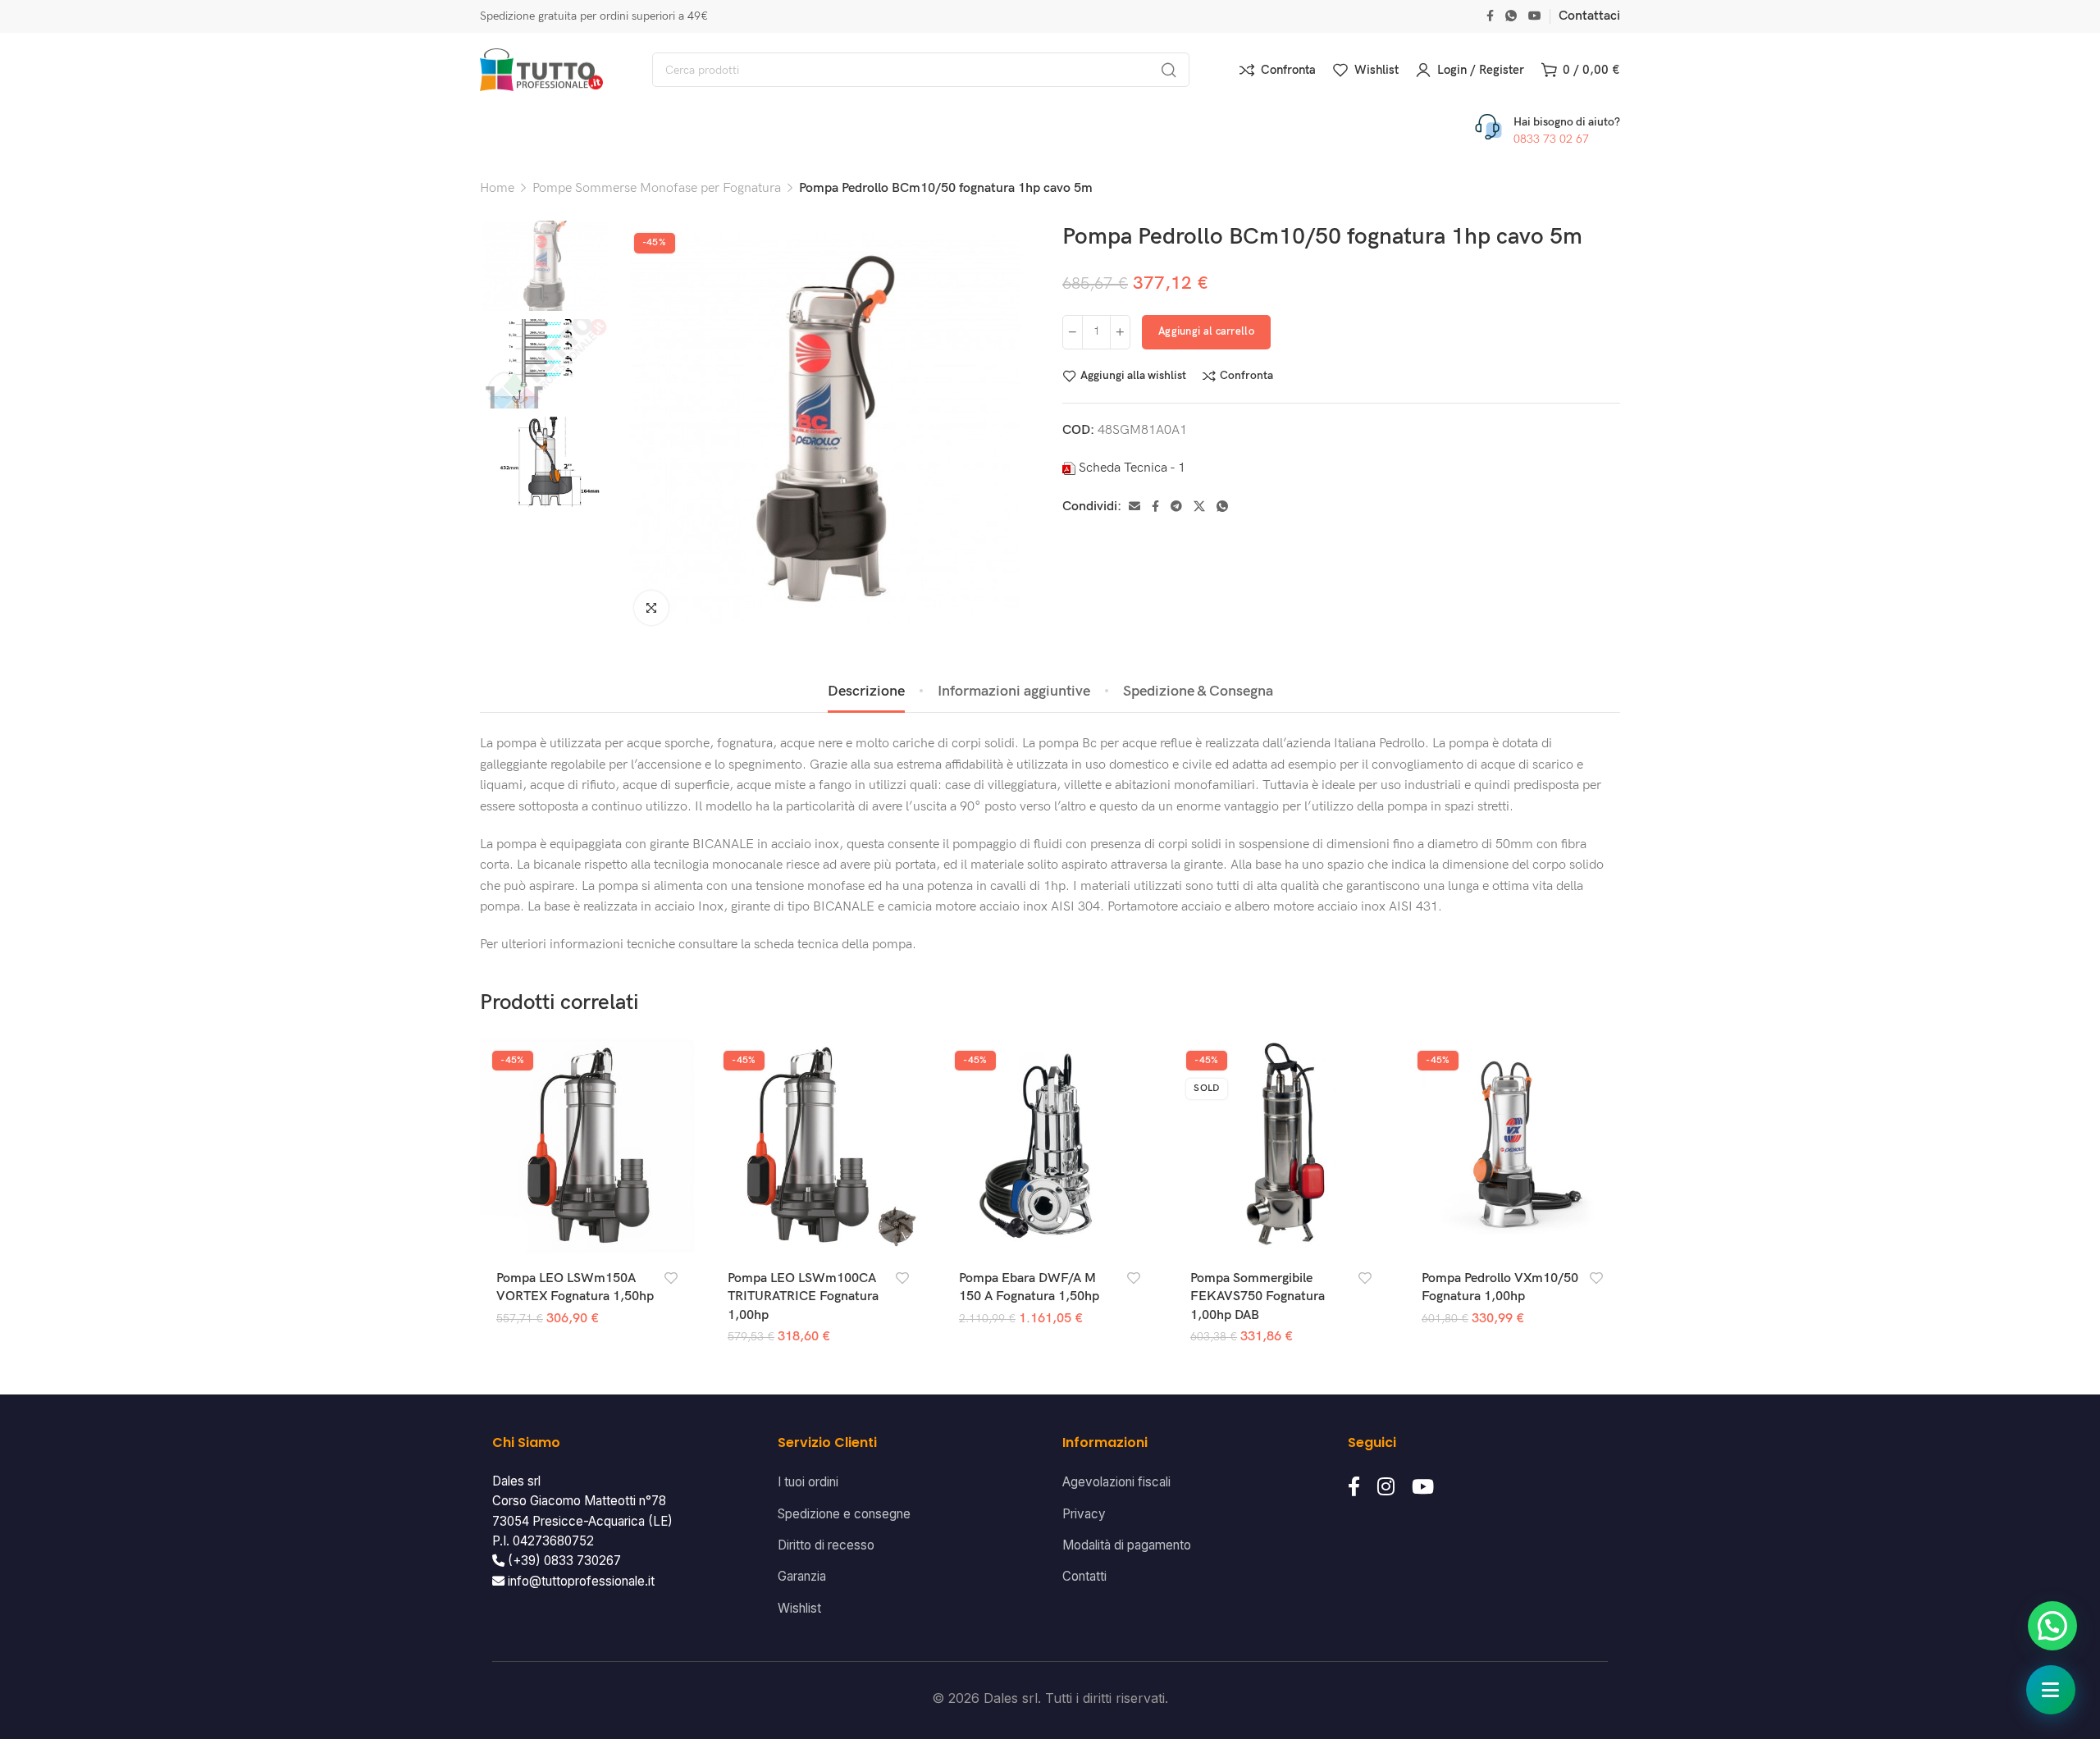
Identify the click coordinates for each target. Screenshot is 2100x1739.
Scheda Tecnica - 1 (1132, 468)
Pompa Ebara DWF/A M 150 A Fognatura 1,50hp (1029, 1287)
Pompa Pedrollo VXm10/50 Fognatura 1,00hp (1500, 1287)
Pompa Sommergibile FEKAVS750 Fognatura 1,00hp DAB (1258, 1297)
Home (497, 188)
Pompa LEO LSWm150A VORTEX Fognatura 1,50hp (575, 1287)
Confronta (1246, 376)
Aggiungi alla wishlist (1133, 376)
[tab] (866, 691)
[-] (1073, 332)
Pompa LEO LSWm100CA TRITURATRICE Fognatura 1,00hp (803, 1297)
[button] (2052, 1626)
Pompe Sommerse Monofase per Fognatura (657, 188)
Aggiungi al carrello (1206, 331)
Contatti (1084, 1576)
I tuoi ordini (808, 1482)
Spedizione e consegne (844, 1514)
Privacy (1084, 1514)
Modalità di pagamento (1127, 1545)
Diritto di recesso (826, 1545)
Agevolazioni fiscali (1116, 1482)
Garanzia (802, 1576)
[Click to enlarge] (651, 608)
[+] (1120, 332)
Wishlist (799, 1608)
